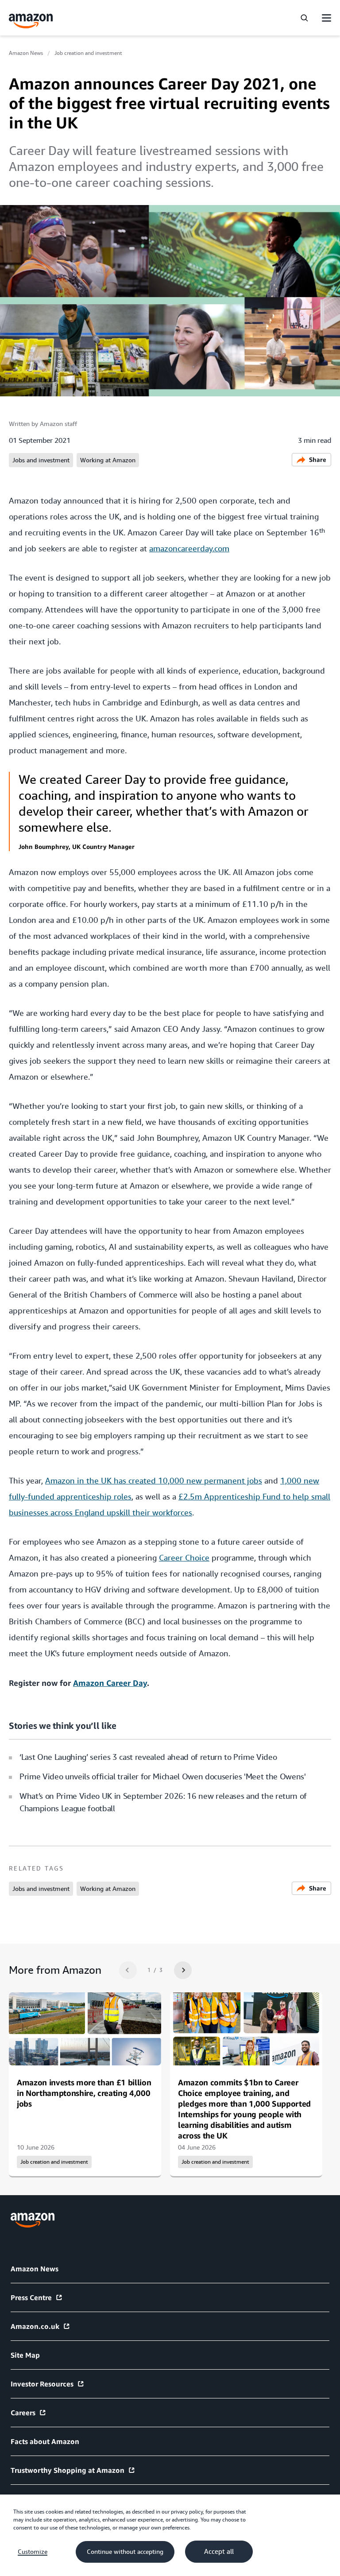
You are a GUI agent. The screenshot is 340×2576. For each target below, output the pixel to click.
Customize (33, 2552)
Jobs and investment (41, 460)
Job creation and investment (88, 53)
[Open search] (304, 18)
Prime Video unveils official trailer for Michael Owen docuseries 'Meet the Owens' (163, 1776)
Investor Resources (42, 2384)
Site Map (25, 2355)
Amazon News (26, 53)
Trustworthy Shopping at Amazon (68, 2470)
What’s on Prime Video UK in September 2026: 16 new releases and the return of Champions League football (163, 1802)
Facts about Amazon (45, 2441)
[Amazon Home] (31, 21)
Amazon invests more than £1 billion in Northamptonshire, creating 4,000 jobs (84, 2093)
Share (318, 459)
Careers (23, 2413)
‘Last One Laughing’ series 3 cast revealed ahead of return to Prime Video (148, 1757)
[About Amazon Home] (33, 2220)
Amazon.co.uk (35, 2326)
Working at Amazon (108, 460)
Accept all (219, 2552)
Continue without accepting (125, 2552)
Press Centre (31, 2297)
